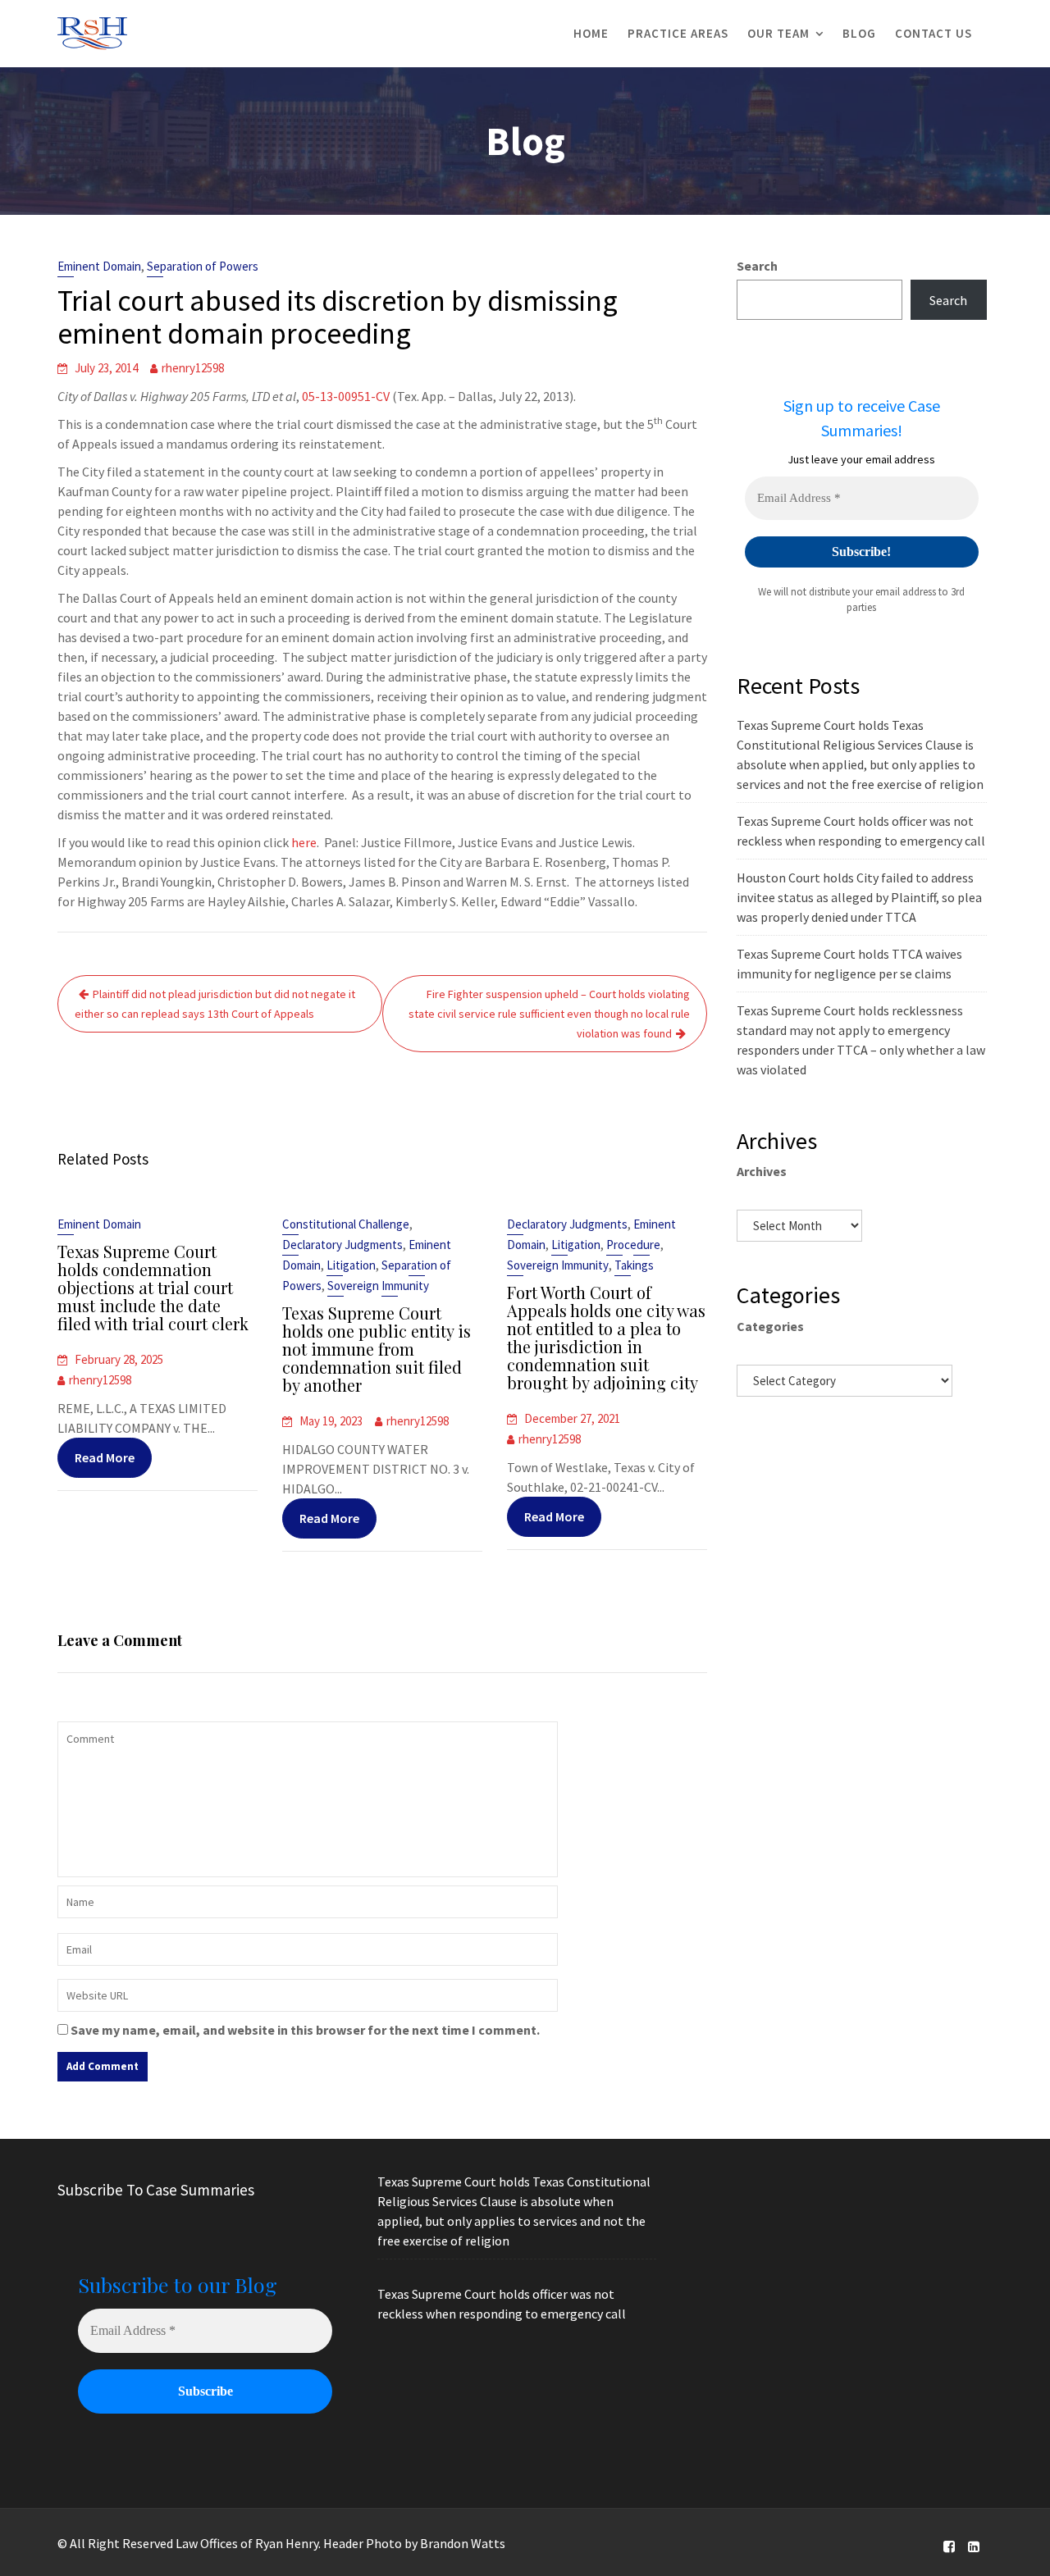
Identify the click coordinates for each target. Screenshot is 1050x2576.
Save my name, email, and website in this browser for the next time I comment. (305, 2030)
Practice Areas (678, 33)
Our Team (778, 33)
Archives (762, 1171)
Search (757, 266)
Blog (859, 33)
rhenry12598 (193, 368)
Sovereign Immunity (378, 1286)
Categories (770, 1326)
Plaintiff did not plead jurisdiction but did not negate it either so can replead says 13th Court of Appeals (215, 1004)
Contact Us (934, 33)
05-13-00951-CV (346, 396)
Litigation (351, 1265)
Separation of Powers (203, 266)
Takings (634, 1265)
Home (591, 33)
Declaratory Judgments (342, 1245)
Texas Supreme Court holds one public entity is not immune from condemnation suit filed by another (377, 1349)
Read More (105, 1457)
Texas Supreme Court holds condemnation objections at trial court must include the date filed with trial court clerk (153, 1287)
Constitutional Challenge (346, 1224)
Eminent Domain (99, 266)
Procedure (633, 1245)
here (304, 842)
